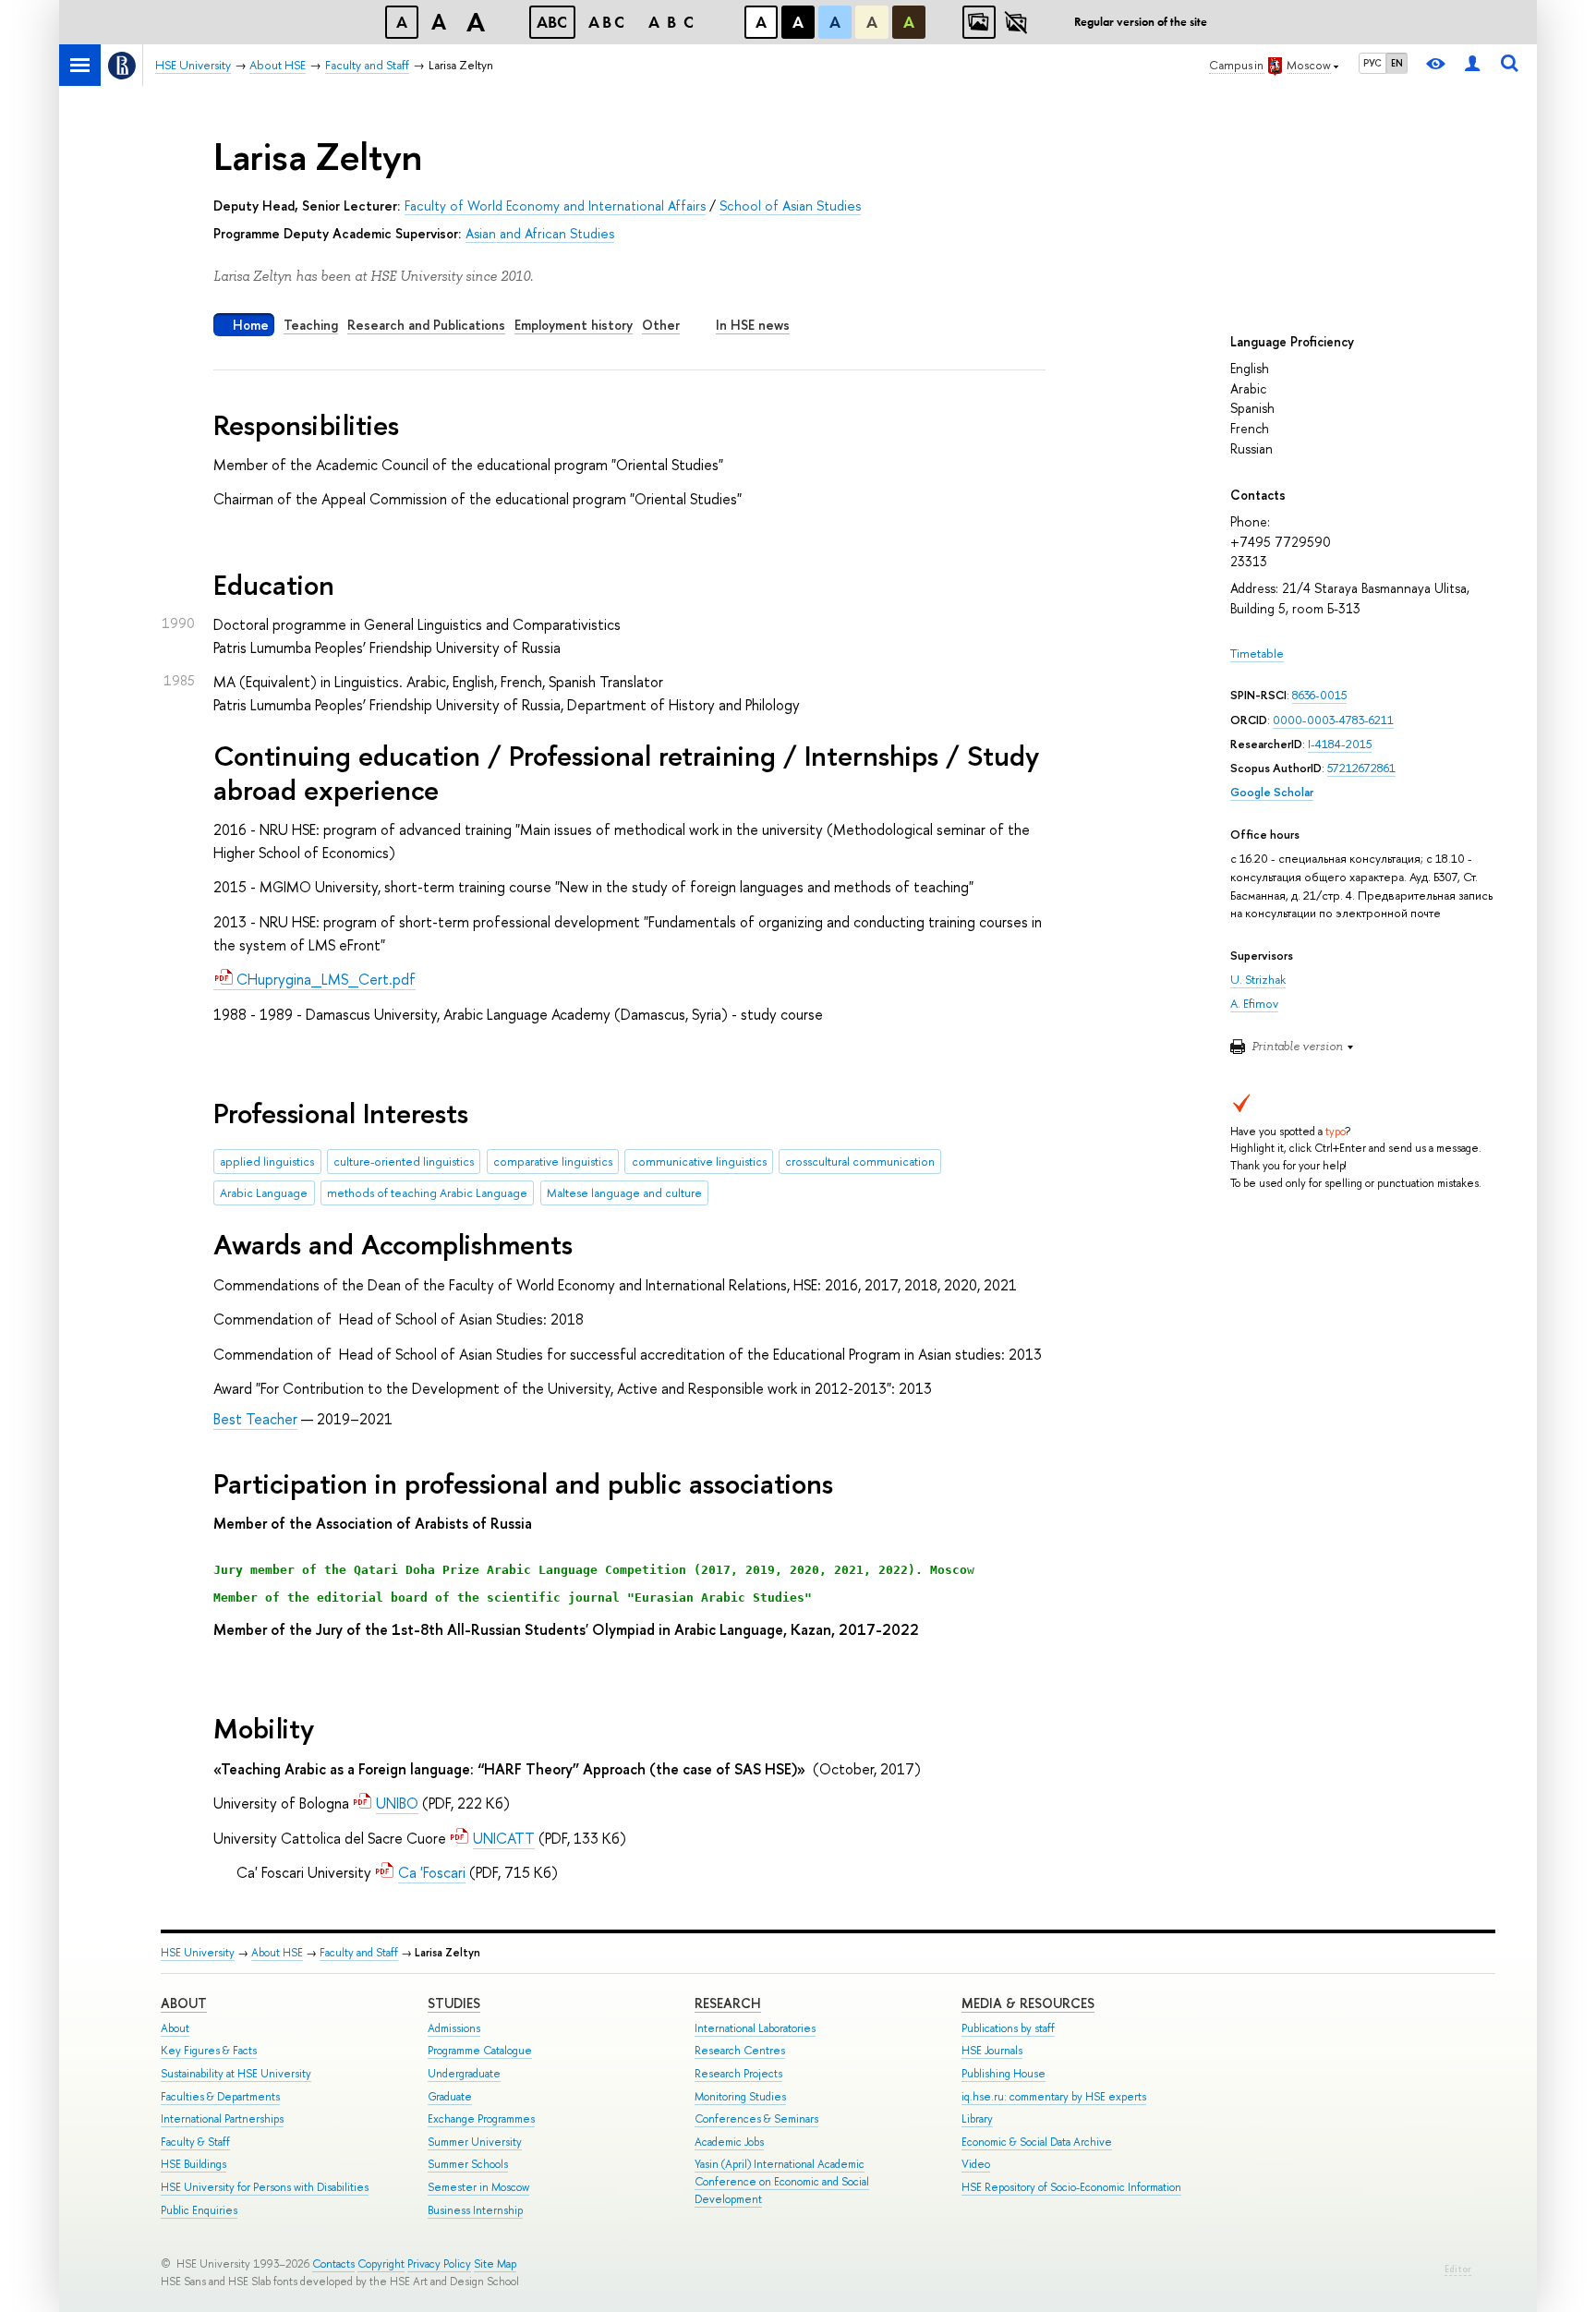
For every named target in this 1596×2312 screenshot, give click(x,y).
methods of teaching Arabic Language (427, 1193)
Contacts (333, 2264)
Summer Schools (468, 2164)
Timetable (1257, 654)
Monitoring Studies (740, 2097)
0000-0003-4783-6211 (1333, 720)
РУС (1372, 63)
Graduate (450, 2097)
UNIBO (397, 1803)
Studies (454, 2003)
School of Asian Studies (790, 206)
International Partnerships (222, 2119)
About (184, 2003)
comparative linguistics (553, 1162)
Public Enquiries (199, 2210)
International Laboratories (755, 2028)
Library (977, 2119)
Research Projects (738, 2074)
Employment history (574, 325)
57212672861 (1361, 768)
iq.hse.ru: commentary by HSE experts (1054, 2097)
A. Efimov (1254, 1004)
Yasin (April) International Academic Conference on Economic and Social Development (782, 2181)
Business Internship (475, 2210)
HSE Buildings (193, 2164)
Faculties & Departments (220, 2097)
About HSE (277, 1953)
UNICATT (504, 1838)
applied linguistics (267, 1162)
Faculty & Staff (195, 2142)
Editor (1458, 2269)
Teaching (311, 325)
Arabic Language (264, 1193)
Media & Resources (1028, 2003)
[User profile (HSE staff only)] (1472, 65)
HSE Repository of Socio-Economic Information (1071, 2187)
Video (976, 2164)
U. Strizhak (1258, 980)
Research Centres (740, 2051)
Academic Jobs (729, 2142)
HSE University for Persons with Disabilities (265, 2187)
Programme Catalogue (480, 2051)
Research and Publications (426, 325)
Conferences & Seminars (756, 2119)
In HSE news (753, 325)
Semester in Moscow (478, 2187)
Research (728, 2003)
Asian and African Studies (540, 233)
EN (1397, 63)
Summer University (475, 2142)
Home (251, 325)
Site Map (495, 2264)
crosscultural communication (860, 1162)
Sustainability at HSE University (236, 2074)
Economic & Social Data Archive (1037, 2142)
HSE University (198, 1953)
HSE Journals (992, 2051)
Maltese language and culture (624, 1193)
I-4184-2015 (1340, 744)
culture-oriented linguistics (404, 1162)
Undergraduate (464, 2074)
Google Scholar (1272, 792)
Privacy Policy (439, 2264)
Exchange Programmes (481, 2119)
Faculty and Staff (359, 1953)
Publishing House (1004, 2074)
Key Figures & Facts (209, 2051)
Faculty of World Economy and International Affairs (555, 206)
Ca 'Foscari (432, 1872)
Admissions (454, 2028)
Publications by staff (1008, 2028)
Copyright (381, 2264)
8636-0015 (1319, 695)
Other (661, 325)
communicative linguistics (699, 1162)
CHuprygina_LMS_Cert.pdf (324, 979)
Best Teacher (255, 1419)
